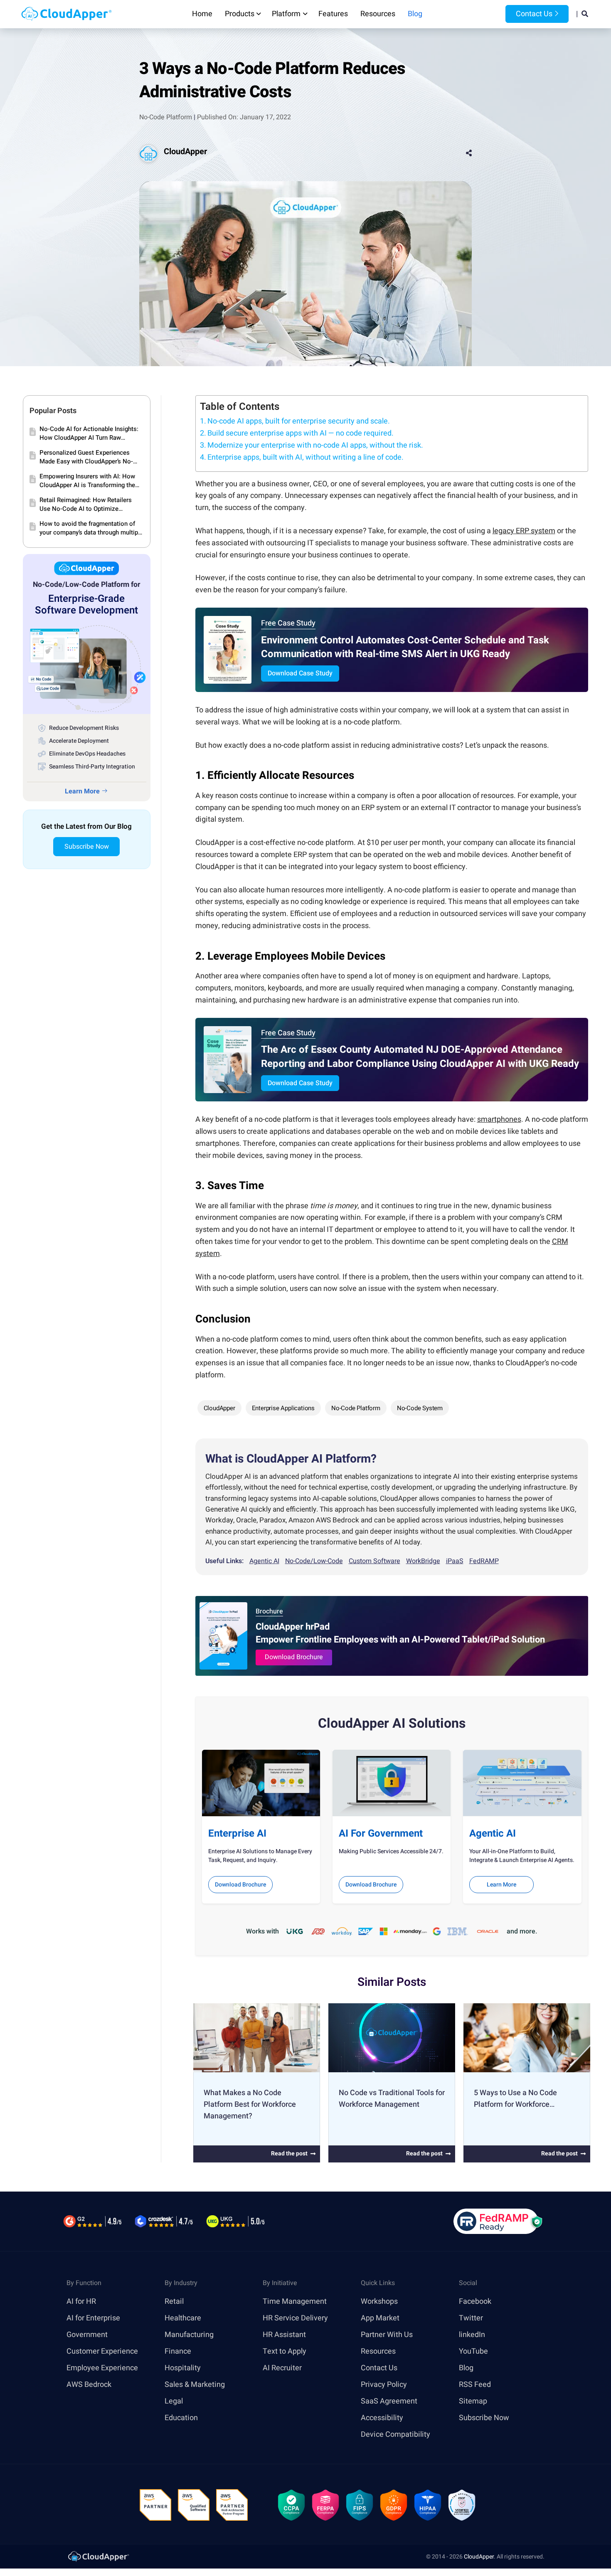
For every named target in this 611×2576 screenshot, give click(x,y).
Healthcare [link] (183, 2318)
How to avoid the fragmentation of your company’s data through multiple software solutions (91, 528)
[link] (98, 2556)
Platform (286, 14)
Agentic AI (264, 1561)
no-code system (420, 1408)
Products (240, 14)
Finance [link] (178, 2351)
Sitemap (473, 2401)
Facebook (475, 2301)
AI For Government (381, 1833)
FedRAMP (484, 1561)
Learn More (501, 1885)
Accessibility (382, 2417)
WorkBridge (423, 1561)
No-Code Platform (166, 117)
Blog (415, 14)
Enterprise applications (283, 1408)
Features (333, 14)
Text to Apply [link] (285, 2351)
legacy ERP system (524, 531)
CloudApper (185, 151)
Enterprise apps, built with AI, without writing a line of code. (305, 457)
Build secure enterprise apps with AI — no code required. (301, 433)
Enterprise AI (237, 1833)
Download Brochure (294, 1657)
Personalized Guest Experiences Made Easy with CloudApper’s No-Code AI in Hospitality (86, 457)
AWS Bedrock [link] (89, 2384)
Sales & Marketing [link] (195, 2384)
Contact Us (533, 14)
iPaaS (455, 1561)
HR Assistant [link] (284, 2334)
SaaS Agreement (389, 2401)
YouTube (473, 2351)
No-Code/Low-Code (314, 1561)
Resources (378, 14)
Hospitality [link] (183, 2368)
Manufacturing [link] (189, 2334)
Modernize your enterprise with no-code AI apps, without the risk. (315, 445)
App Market (380, 2318)
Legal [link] (174, 2401)
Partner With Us (387, 2334)
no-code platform (356, 1408)
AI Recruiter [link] (282, 2368)
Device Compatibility (395, 2434)
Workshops (379, 2301)
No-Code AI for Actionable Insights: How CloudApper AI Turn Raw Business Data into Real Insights (89, 433)
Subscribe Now (87, 847)
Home (202, 14)
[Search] (585, 14)
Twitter (471, 2318)
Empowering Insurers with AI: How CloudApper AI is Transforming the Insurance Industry (87, 481)
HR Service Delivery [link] (295, 2318)
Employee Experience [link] (102, 2368)
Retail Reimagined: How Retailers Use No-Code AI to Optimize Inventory (86, 505)
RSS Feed (475, 2384)
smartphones (499, 1119)
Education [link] (181, 2417)
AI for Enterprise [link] (93, 2318)
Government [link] (87, 2334)
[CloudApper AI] (67, 14)
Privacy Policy (384, 2384)
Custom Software (374, 1561)
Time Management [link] (295, 2301)
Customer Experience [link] (102, 2351)
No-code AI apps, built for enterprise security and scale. (299, 421)
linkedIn (472, 2334)
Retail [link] (174, 2301)
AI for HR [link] (81, 2301)
